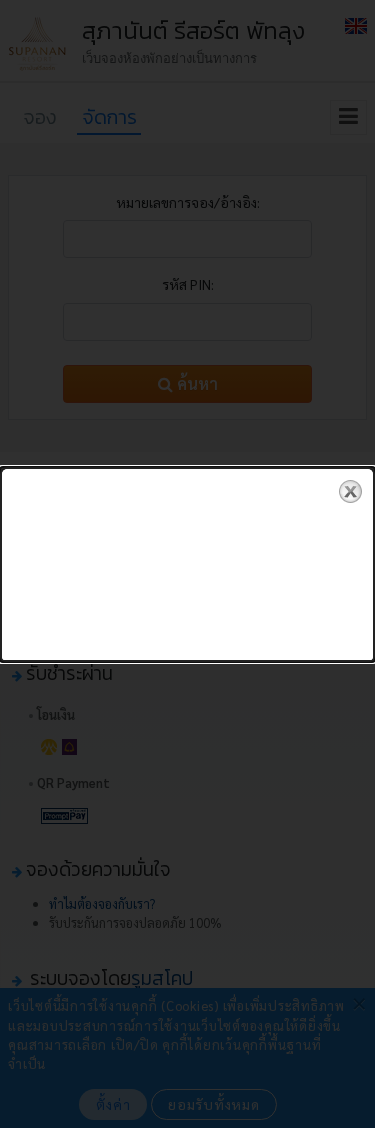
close (350, 491)
